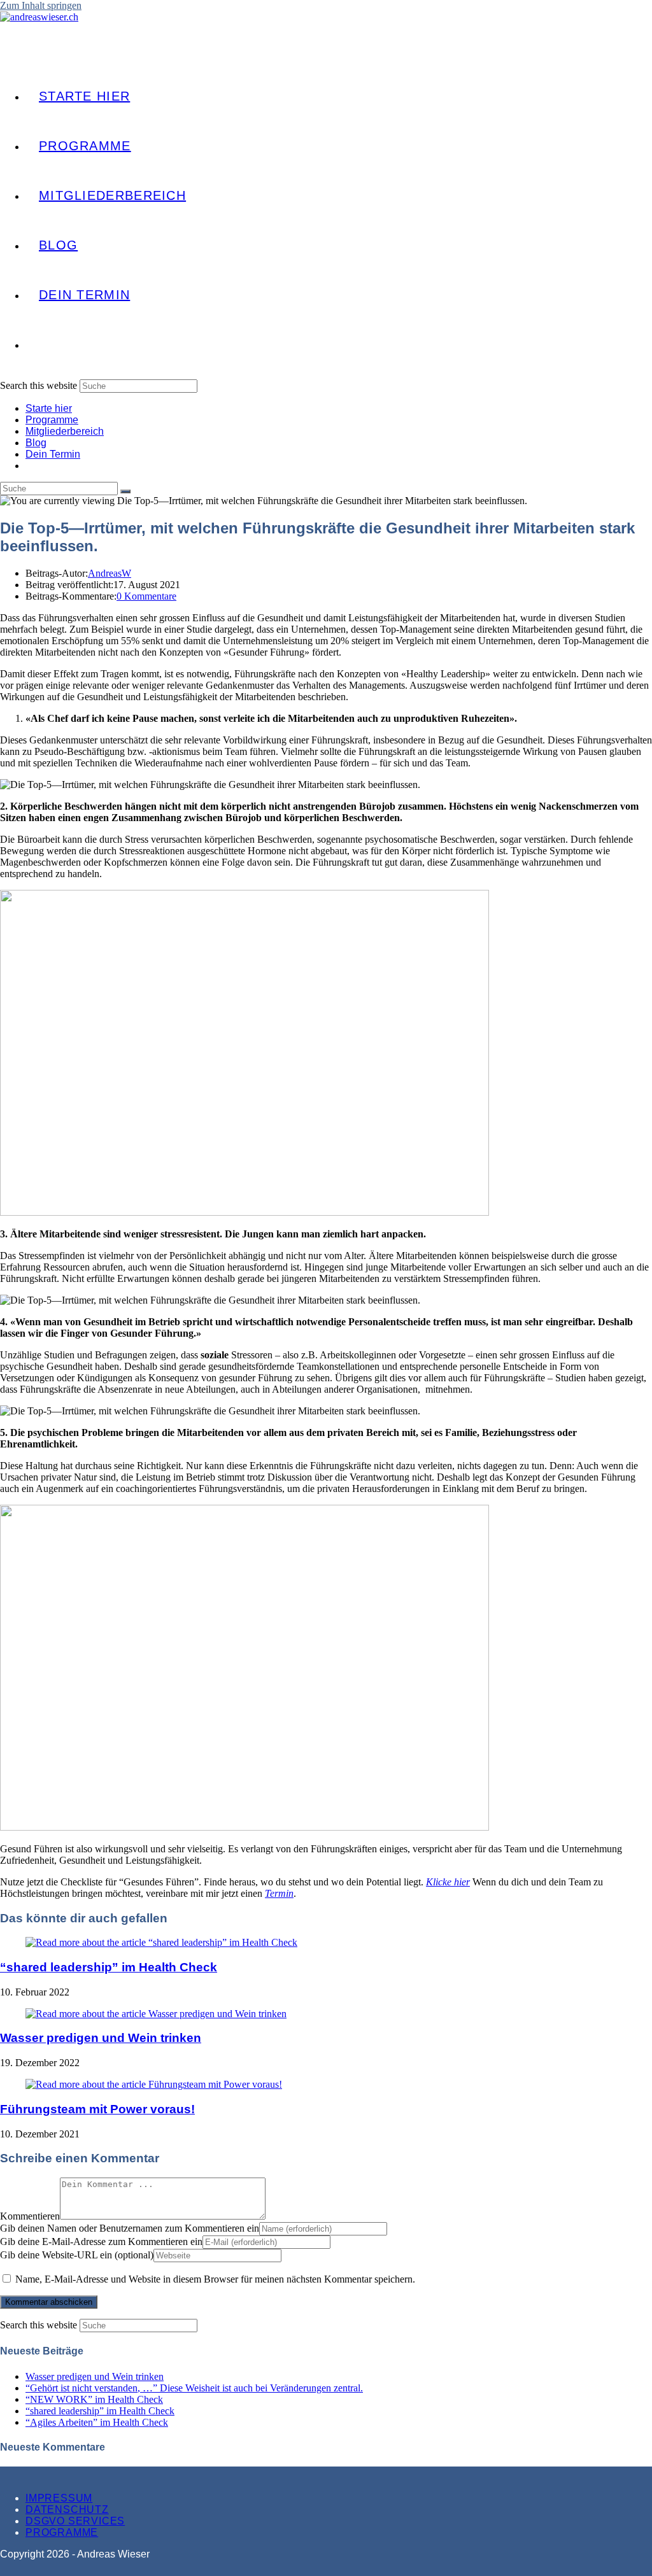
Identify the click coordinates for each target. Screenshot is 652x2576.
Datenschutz (67, 2509)
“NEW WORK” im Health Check (94, 2399)
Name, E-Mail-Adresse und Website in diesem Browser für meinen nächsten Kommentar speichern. (215, 2279)
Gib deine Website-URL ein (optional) (77, 2255)
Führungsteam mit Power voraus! (97, 2109)
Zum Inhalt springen (41, 5)
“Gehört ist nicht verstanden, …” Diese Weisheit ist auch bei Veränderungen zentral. (194, 2388)
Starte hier (49, 408)
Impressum (59, 2498)
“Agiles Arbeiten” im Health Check (97, 2422)
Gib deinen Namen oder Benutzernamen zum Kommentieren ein (130, 2228)
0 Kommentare (146, 596)
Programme (52, 420)
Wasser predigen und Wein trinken (101, 2038)
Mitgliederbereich (65, 431)
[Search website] (39, 344)
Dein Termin (53, 454)
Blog (36, 443)
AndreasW (110, 573)
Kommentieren (30, 2216)
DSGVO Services (75, 2521)
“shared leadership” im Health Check (109, 1967)
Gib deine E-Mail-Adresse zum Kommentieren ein (101, 2242)
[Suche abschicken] (125, 491)
